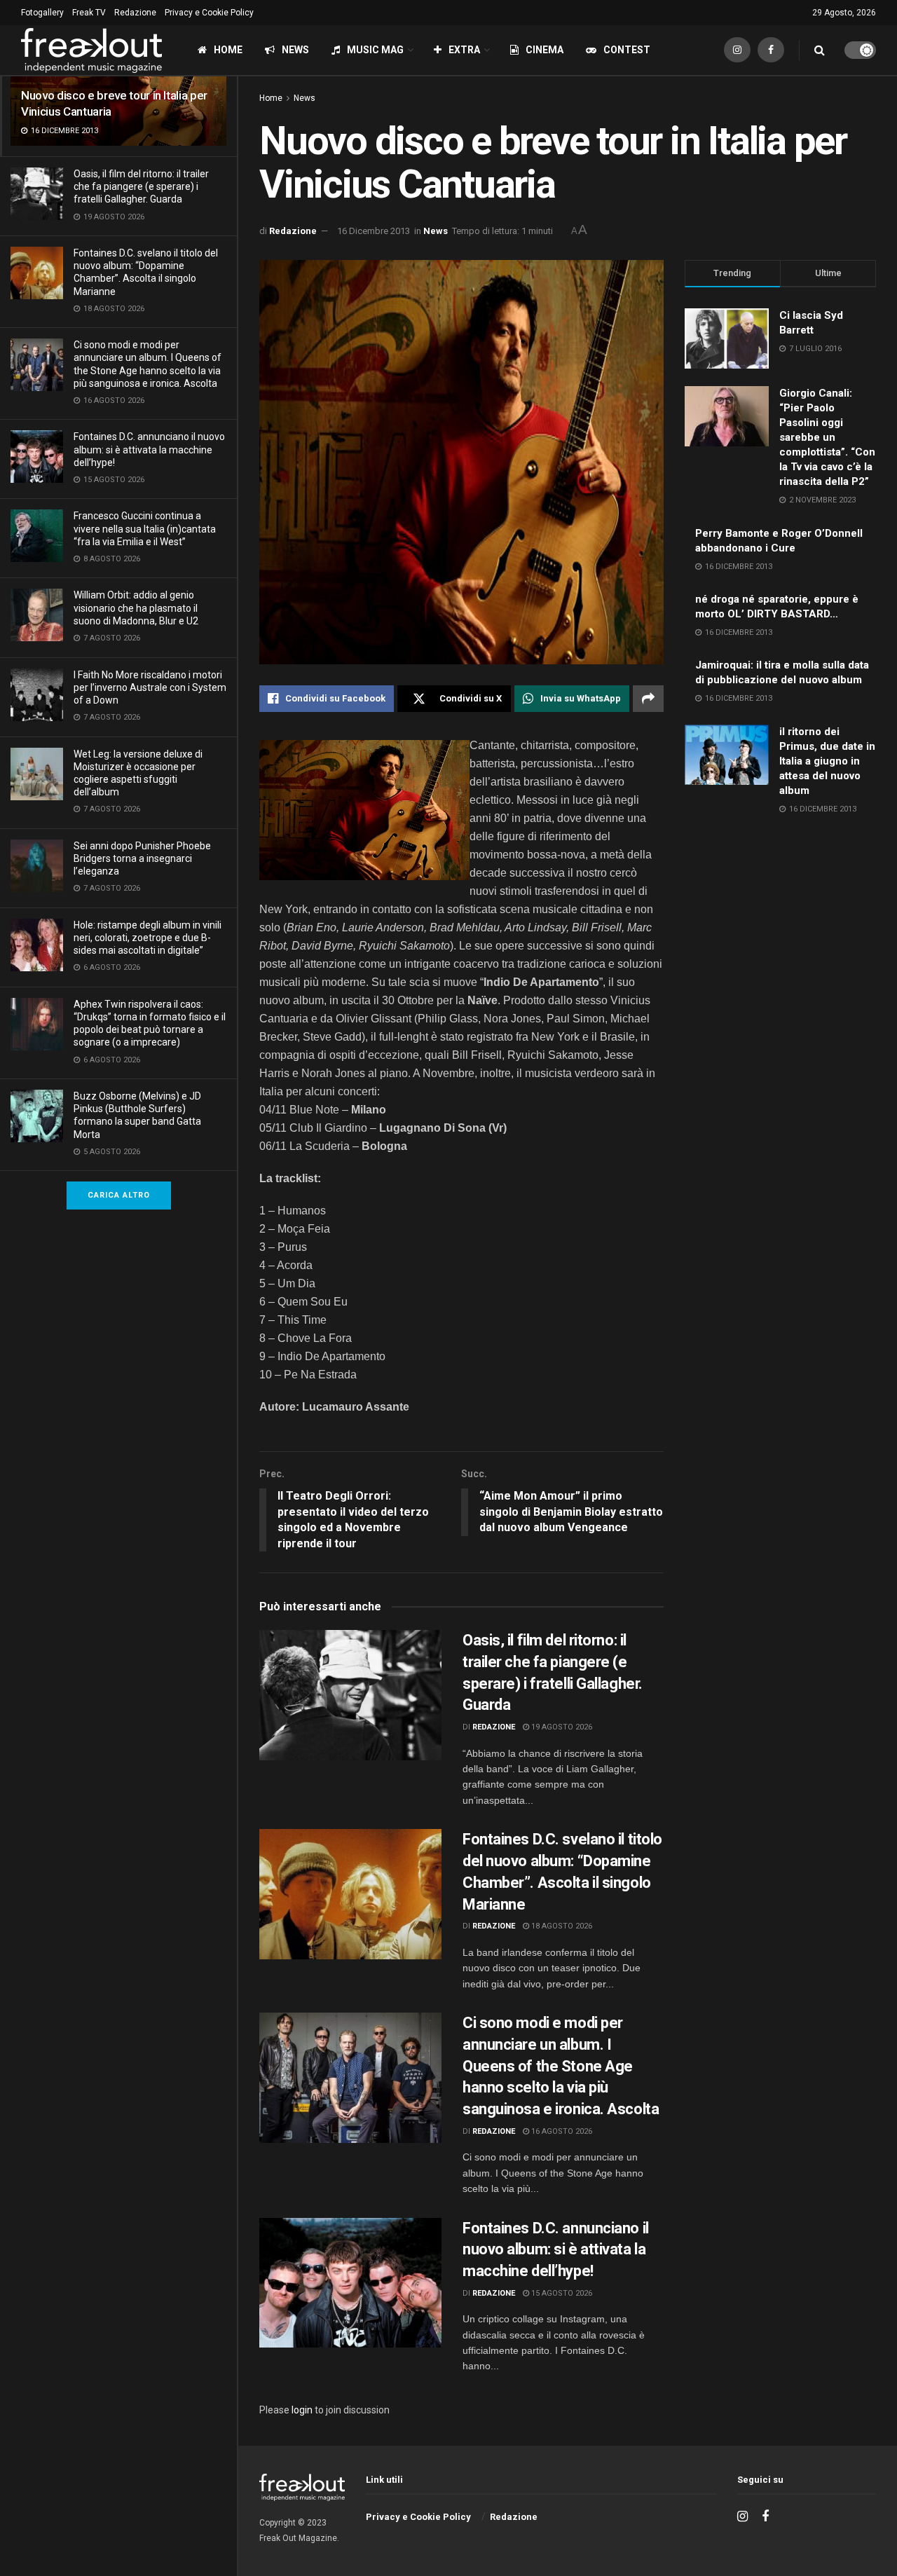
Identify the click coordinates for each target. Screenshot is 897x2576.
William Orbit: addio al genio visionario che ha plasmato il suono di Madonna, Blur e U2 (136, 608)
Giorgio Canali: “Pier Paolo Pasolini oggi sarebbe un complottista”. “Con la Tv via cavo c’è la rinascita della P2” (827, 437)
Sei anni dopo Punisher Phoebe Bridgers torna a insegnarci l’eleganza (142, 858)
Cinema (545, 50)
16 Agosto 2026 (561, 2131)
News (295, 50)
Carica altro (119, 1195)
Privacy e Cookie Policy (209, 13)
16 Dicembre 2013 (374, 231)
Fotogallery (42, 13)
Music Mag (375, 50)
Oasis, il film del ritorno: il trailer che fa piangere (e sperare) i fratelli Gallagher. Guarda (141, 186)
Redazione (135, 13)
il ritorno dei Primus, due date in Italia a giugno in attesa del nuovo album (827, 761)
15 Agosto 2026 (561, 2293)
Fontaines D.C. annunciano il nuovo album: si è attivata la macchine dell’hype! (149, 449)
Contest (627, 50)
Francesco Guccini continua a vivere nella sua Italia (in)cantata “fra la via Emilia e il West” (145, 528)
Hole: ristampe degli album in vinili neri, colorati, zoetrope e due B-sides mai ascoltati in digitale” (148, 938)
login (302, 2410)
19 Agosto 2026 (561, 1727)
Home (228, 50)
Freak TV (89, 13)
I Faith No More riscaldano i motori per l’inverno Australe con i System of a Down (150, 687)
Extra (464, 50)
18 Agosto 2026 (561, 1926)
